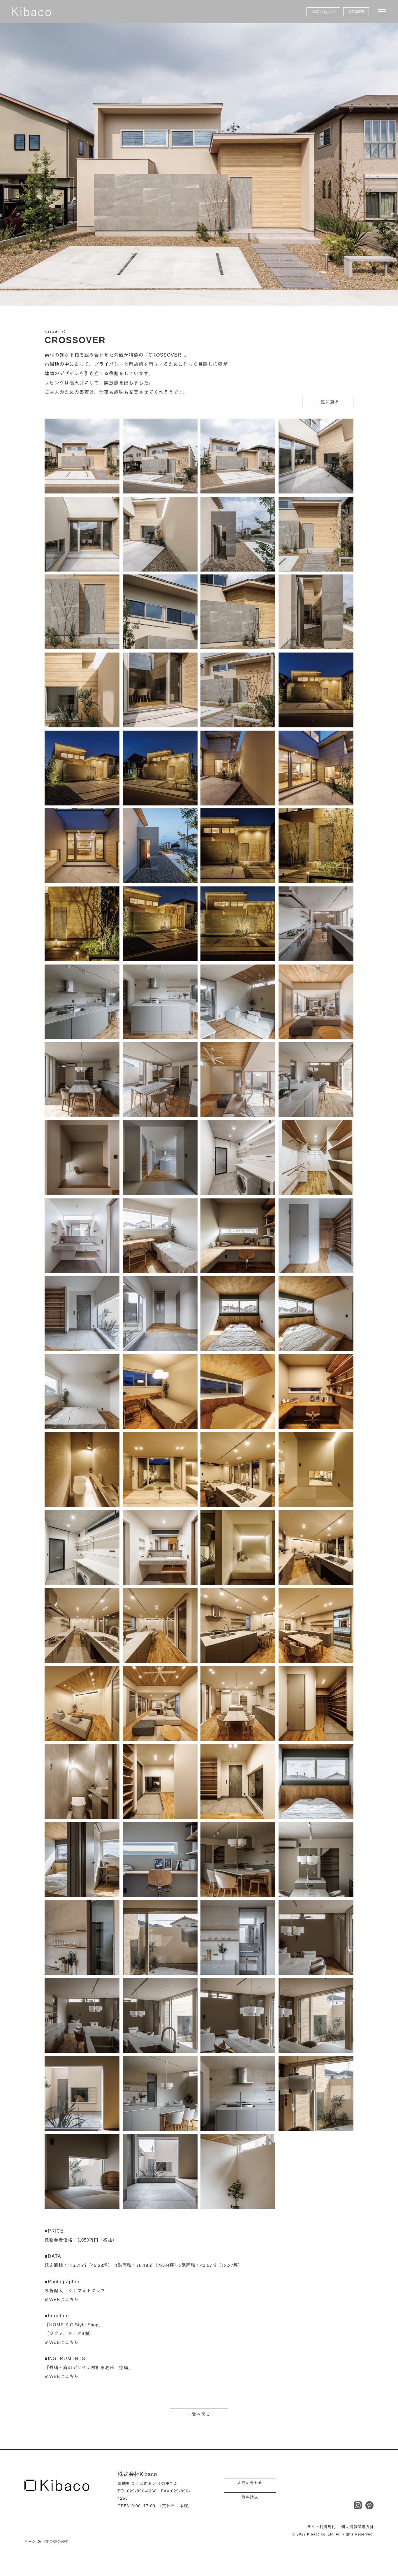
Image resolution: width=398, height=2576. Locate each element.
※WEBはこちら (62, 2299)
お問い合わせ (323, 12)
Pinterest (369, 2505)
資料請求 (356, 12)
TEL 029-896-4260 (137, 2491)
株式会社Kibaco (31, 12)
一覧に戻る (328, 402)
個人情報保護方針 (358, 2527)
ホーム (30, 2541)
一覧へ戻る (199, 2414)
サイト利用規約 (321, 2527)
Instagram (358, 2505)
